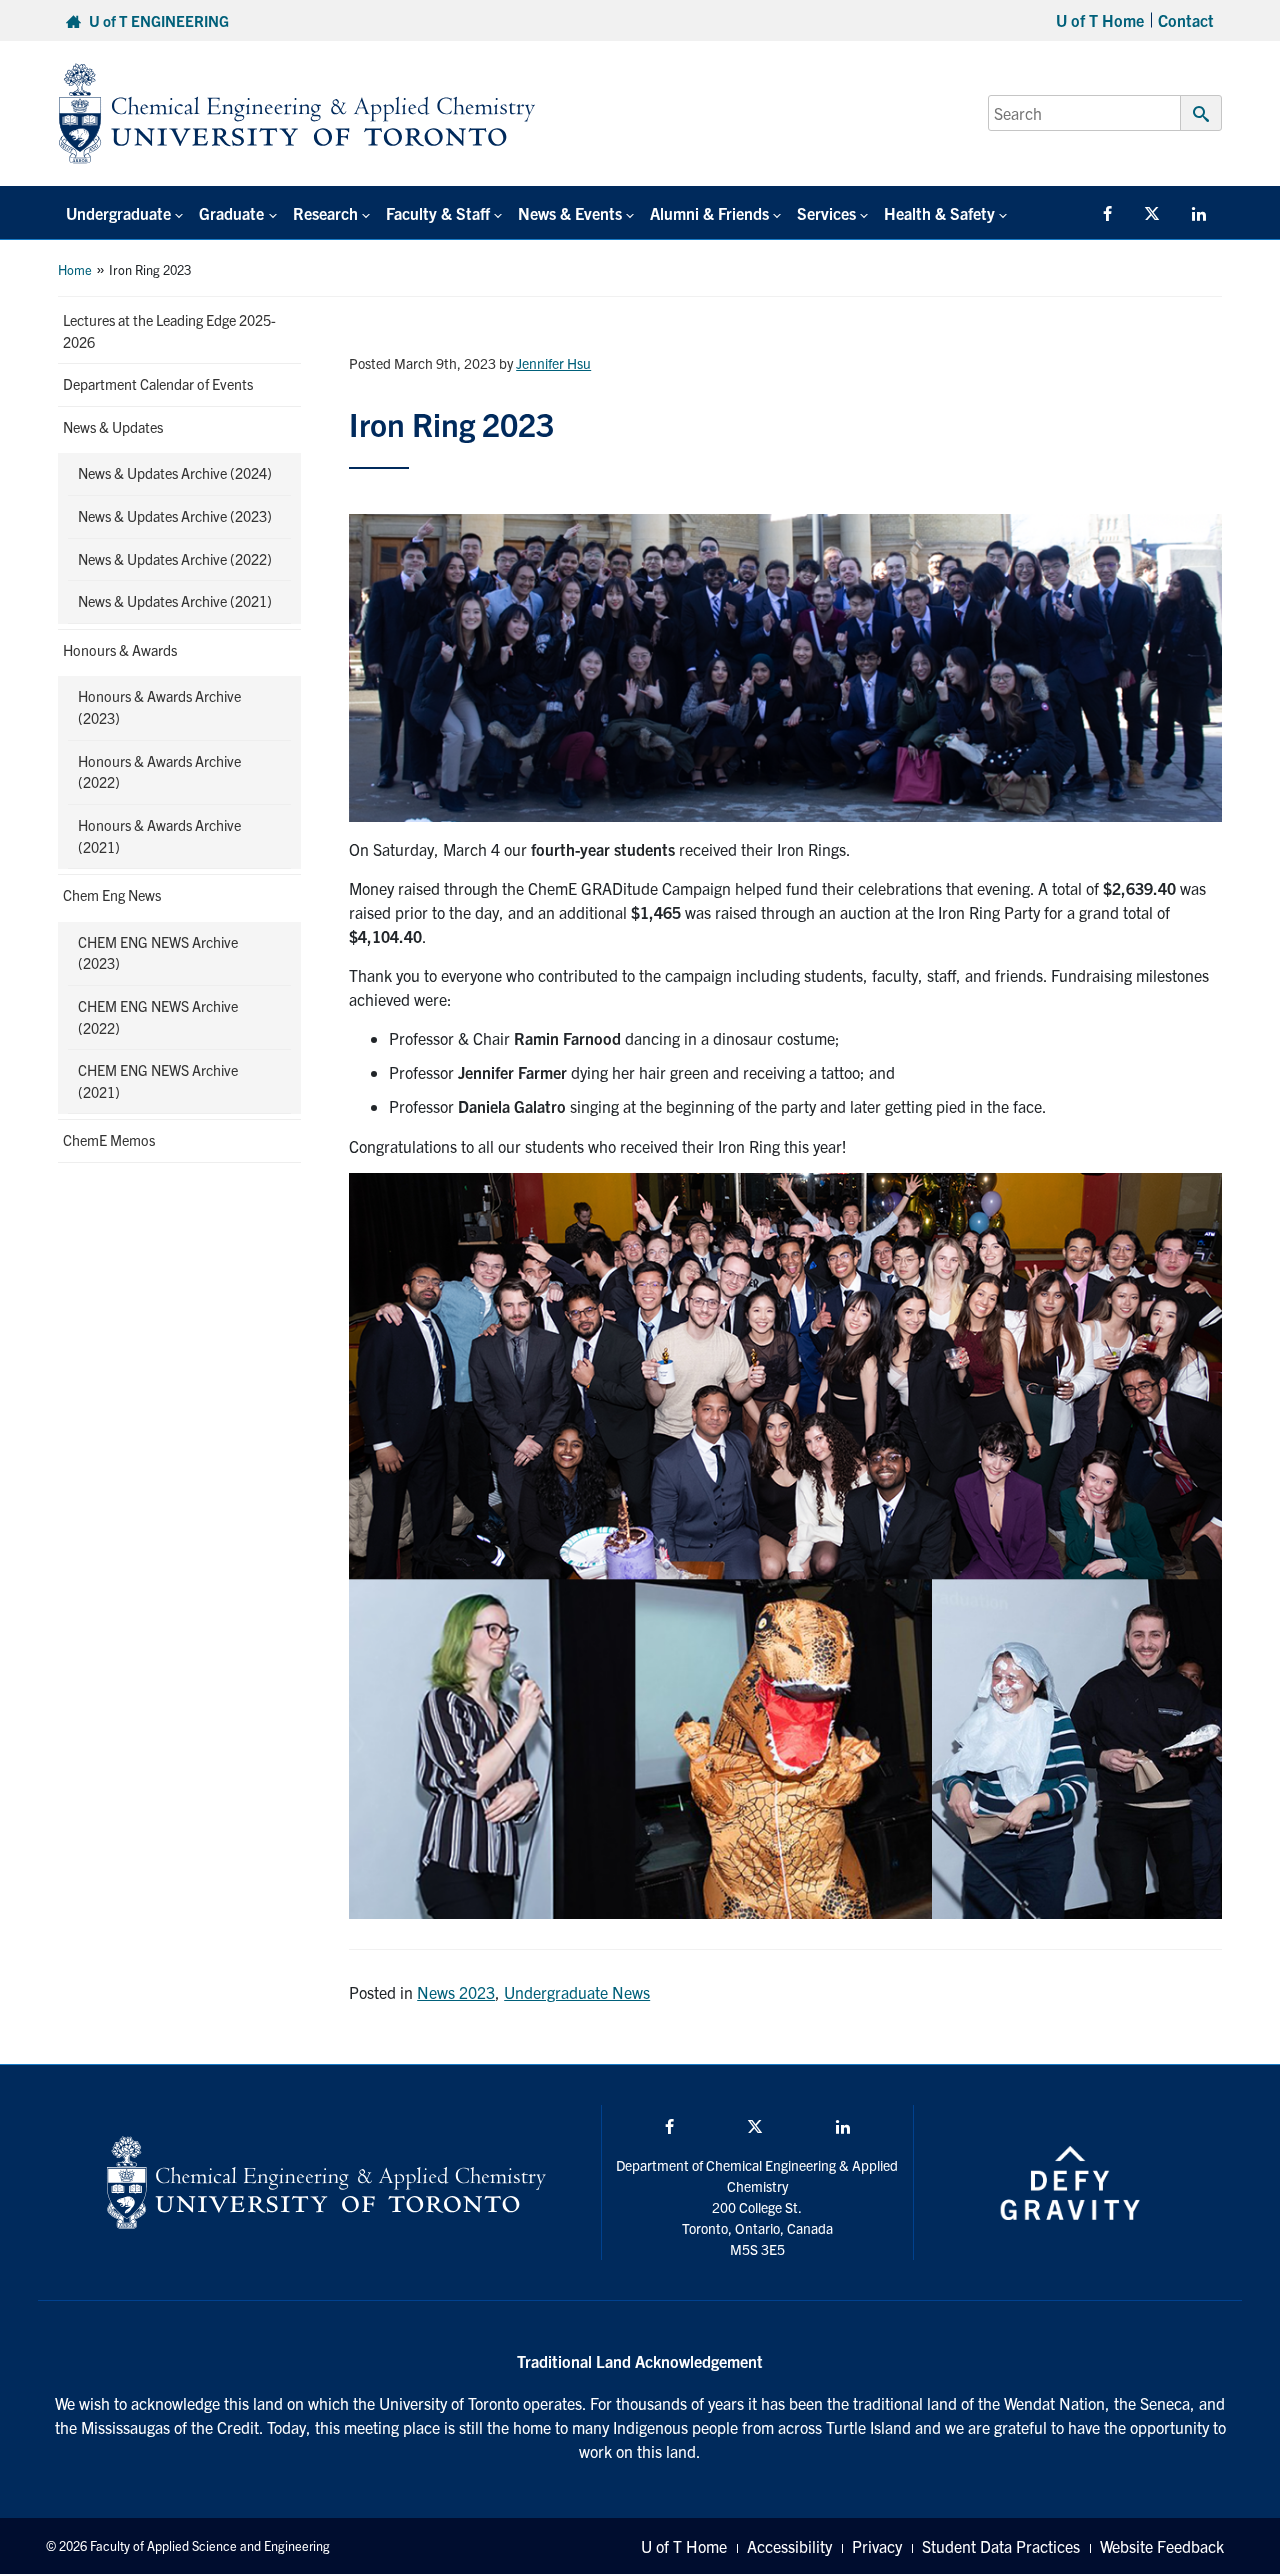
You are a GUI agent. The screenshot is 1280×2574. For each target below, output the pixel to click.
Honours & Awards (120, 650)
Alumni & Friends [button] (709, 213)
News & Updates (113, 427)
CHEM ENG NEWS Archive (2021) (158, 1081)
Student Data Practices (1001, 2546)
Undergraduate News (577, 1992)
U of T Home (1100, 20)
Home (75, 269)
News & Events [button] (570, 213)
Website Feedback (1162, 2546)
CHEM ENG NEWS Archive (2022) (158, 1017)
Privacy (877, 2546)
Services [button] (826, 213)
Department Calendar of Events (158, 384)
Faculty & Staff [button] (438, 213)
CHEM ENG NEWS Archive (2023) (158, 953)
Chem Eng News (112, 895)
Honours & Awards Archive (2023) (159, 707)
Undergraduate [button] (118, 213)
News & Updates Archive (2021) (175, 601)
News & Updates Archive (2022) (175, 559)
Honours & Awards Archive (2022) (159, 772)
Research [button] (325, 213)
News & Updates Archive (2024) (175, 473)
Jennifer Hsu (553, 363)
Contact (1186, 20)
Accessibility (789, 2546)
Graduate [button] (231, 213)
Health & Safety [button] (939, 213)
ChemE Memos (109, 1140)
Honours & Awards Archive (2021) (159, 836)
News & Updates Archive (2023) (175, 516)
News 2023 (456, 1992)
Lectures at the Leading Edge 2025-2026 (169, 331)
